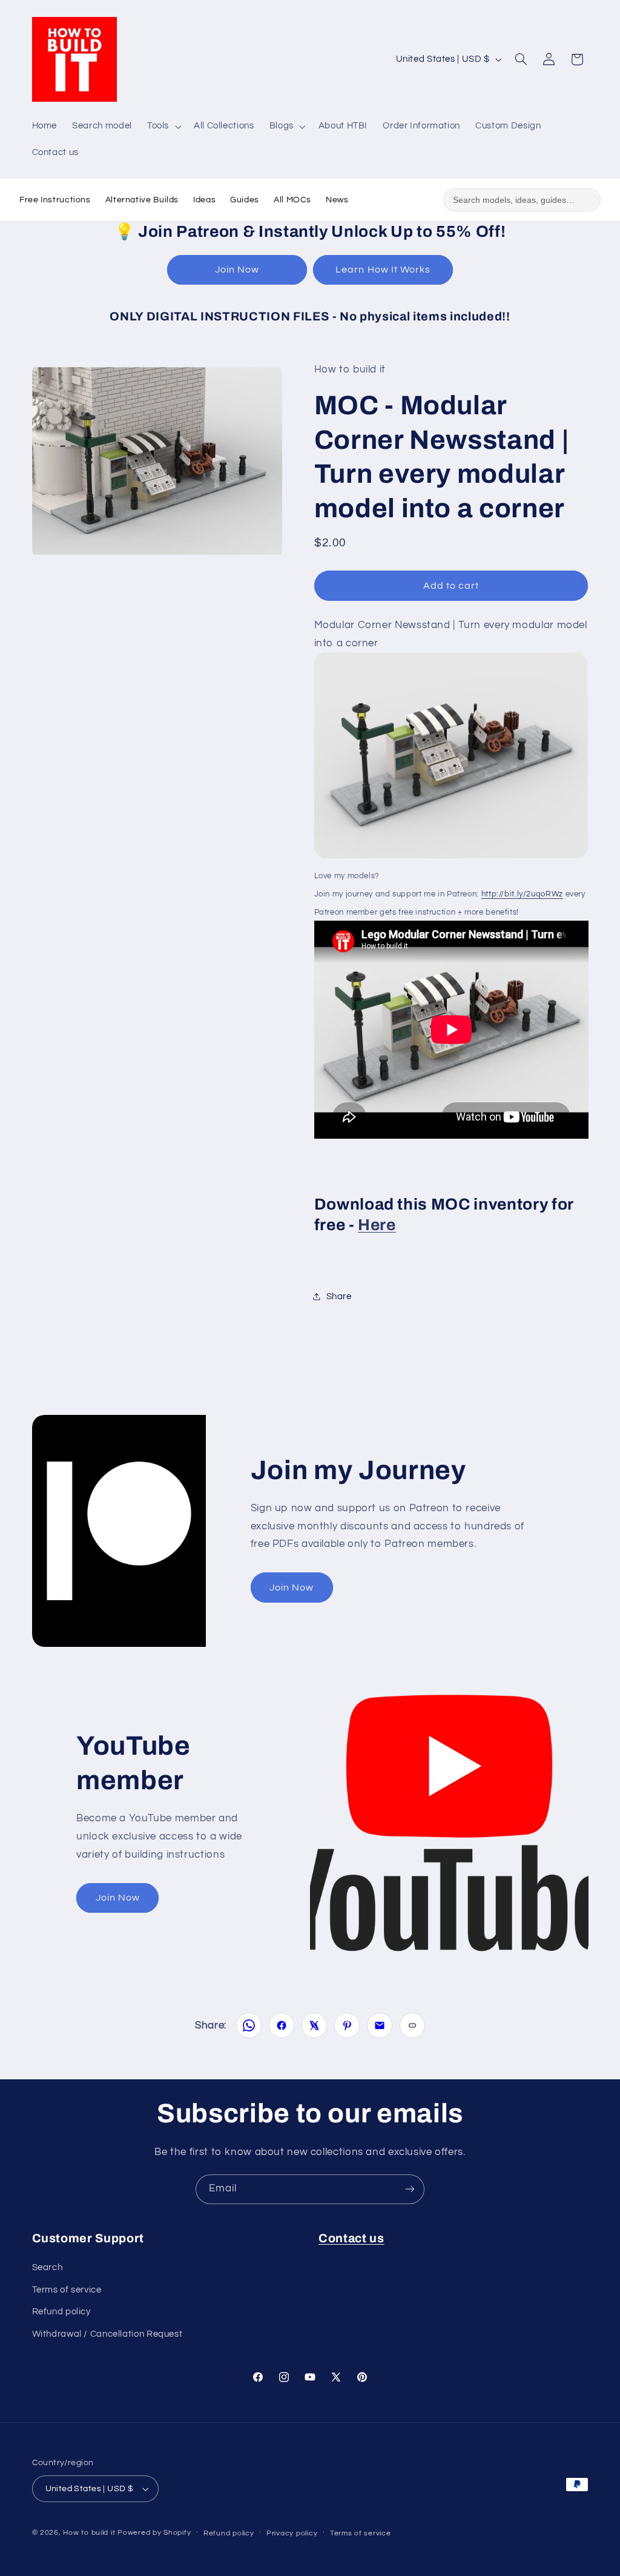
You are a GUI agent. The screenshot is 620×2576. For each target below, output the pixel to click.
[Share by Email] (380, 2025)
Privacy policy (292, 2533)
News (337, 200)
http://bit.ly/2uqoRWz (522, 894)
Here (377, 1225)
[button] (163, 127)
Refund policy (61, 2312)
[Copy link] (412, 2025)
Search (48, 2267)
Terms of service (67, 2290)
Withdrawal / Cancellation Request (107, 2334)
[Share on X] (314, 2025)
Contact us (351, 2238)
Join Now (237, 270)
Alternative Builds (142, 200)
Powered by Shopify (154, 2533)
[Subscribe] (410, 2189)
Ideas (204, 200)
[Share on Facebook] (282, 2025)
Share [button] (339, 1296)
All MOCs (292, 200)
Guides (245, 200)
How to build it (90, 2533)
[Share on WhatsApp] (249, 2025)
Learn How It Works (383, 270)
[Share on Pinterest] (347, 2025)
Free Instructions (55, 200)
